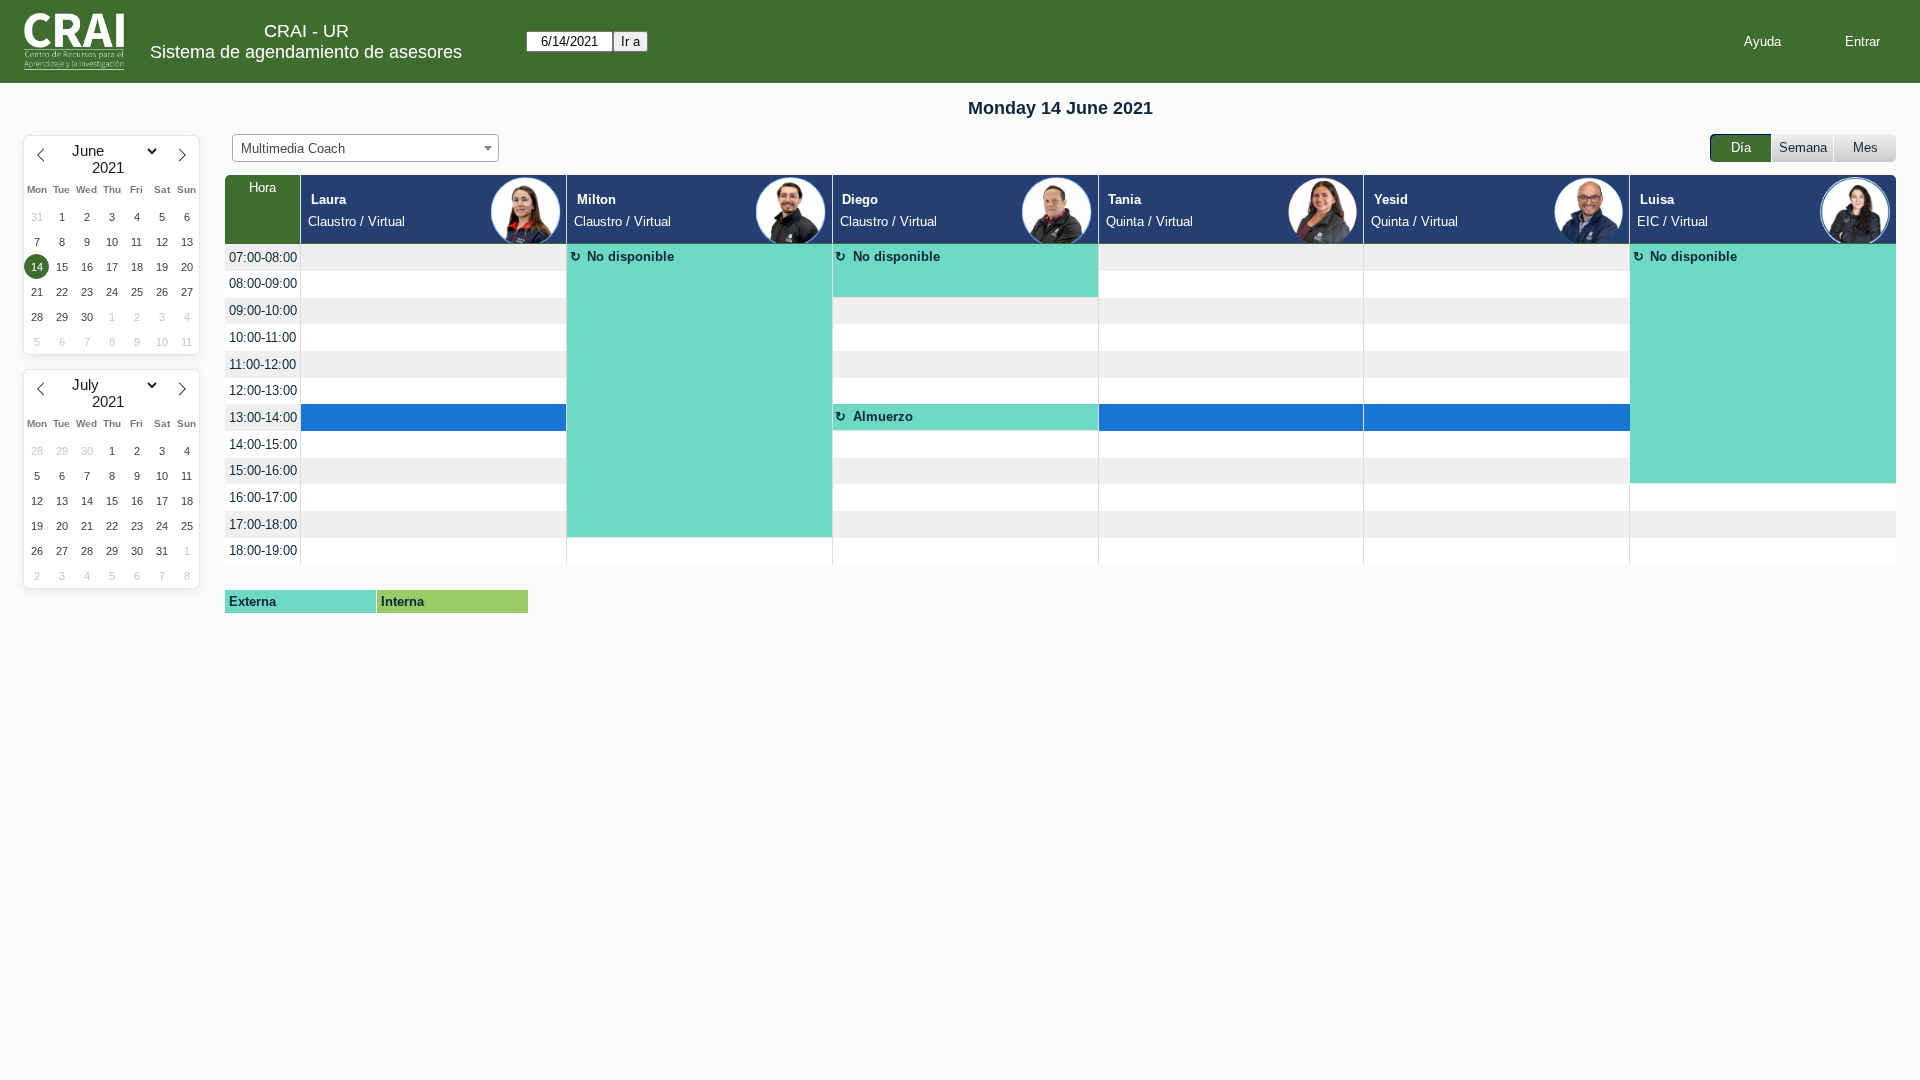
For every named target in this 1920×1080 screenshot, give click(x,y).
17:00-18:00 (263, 524)
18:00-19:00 (263, 550)
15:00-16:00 (263, 470)
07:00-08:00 (263, 257)
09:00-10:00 (263, 310)
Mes (1865, 147)
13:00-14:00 (263, 417)
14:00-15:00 (263, 444)
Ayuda (1762, 41)
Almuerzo (883, 416)
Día (1741, 147)
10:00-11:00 (262, 337)
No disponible (630, 256)
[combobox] (365, 148)
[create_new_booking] (433, 257)
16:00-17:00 (263, 497)
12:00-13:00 (263, 390)
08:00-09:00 (263, 283)
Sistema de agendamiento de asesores (306, 52)
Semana (1803, 147)
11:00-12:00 (262, 364)
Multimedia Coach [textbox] (293, 148)
